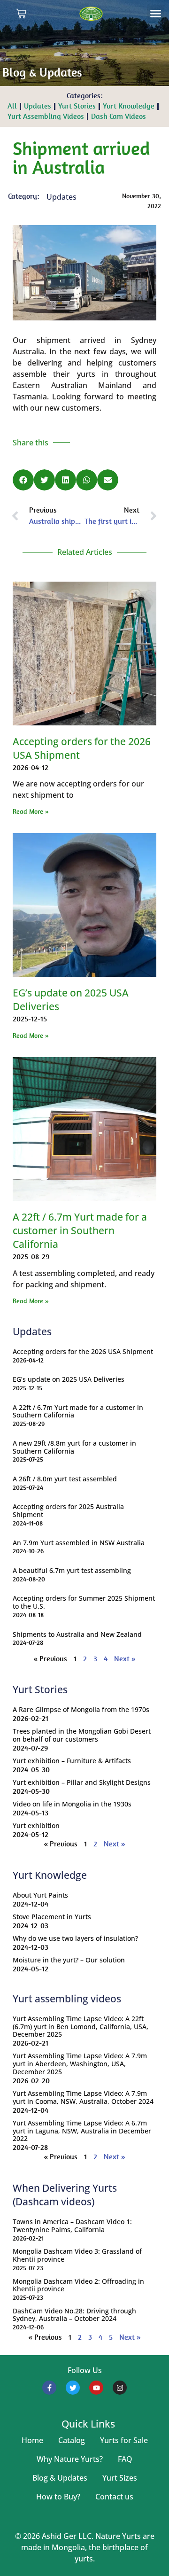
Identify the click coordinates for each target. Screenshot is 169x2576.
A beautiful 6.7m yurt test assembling (72, 1570)
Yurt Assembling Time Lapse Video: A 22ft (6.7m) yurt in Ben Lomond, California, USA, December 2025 (81, 2027)
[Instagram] (120, 2388)
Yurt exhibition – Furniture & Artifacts (72, 1761)
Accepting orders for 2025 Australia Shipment (68, 1510)
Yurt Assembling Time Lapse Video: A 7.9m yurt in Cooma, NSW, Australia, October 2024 (83, 2097)
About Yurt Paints (40, 1895)
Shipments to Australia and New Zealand (77, 1634)
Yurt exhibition (36, 1825)
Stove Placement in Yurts (52, 1917)
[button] (156, 14)
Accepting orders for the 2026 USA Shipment (83, 1351)
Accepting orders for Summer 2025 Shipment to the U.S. (84, 1602)
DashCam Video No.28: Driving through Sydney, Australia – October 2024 (74, 2315)
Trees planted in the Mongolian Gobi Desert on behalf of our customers (82, 1735)
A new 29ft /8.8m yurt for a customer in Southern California (74, 1447)
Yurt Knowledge (129, 106)
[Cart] (21, 14)
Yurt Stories (77, 106)
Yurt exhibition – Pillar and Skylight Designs (82, 1782)
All (12, 106)
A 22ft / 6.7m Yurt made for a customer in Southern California (80, 1230)
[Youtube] (96, 2388)
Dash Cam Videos (119, 116)
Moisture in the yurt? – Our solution (69, 1960)
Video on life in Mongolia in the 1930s (72, 1804)
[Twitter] (73, 2388)
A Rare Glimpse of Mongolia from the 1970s (81, 1709)
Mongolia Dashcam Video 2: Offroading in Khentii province (78, 2285)
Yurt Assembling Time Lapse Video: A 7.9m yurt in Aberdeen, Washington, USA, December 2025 (80, 2064)
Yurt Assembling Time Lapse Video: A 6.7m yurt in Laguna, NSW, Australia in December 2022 (82, 2131)
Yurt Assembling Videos (46, 116)
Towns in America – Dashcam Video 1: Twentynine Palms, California (72, 2226)
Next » (125, 1659)
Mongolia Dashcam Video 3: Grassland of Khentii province (77, 2255)
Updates (38, 106)
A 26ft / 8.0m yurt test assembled (65, 1479)
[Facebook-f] (49, 2388)
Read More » (31, 811)
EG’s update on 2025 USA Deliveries (69, 1379)
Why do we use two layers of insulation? (75, 1938)
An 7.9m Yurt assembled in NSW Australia (79, 1543)
